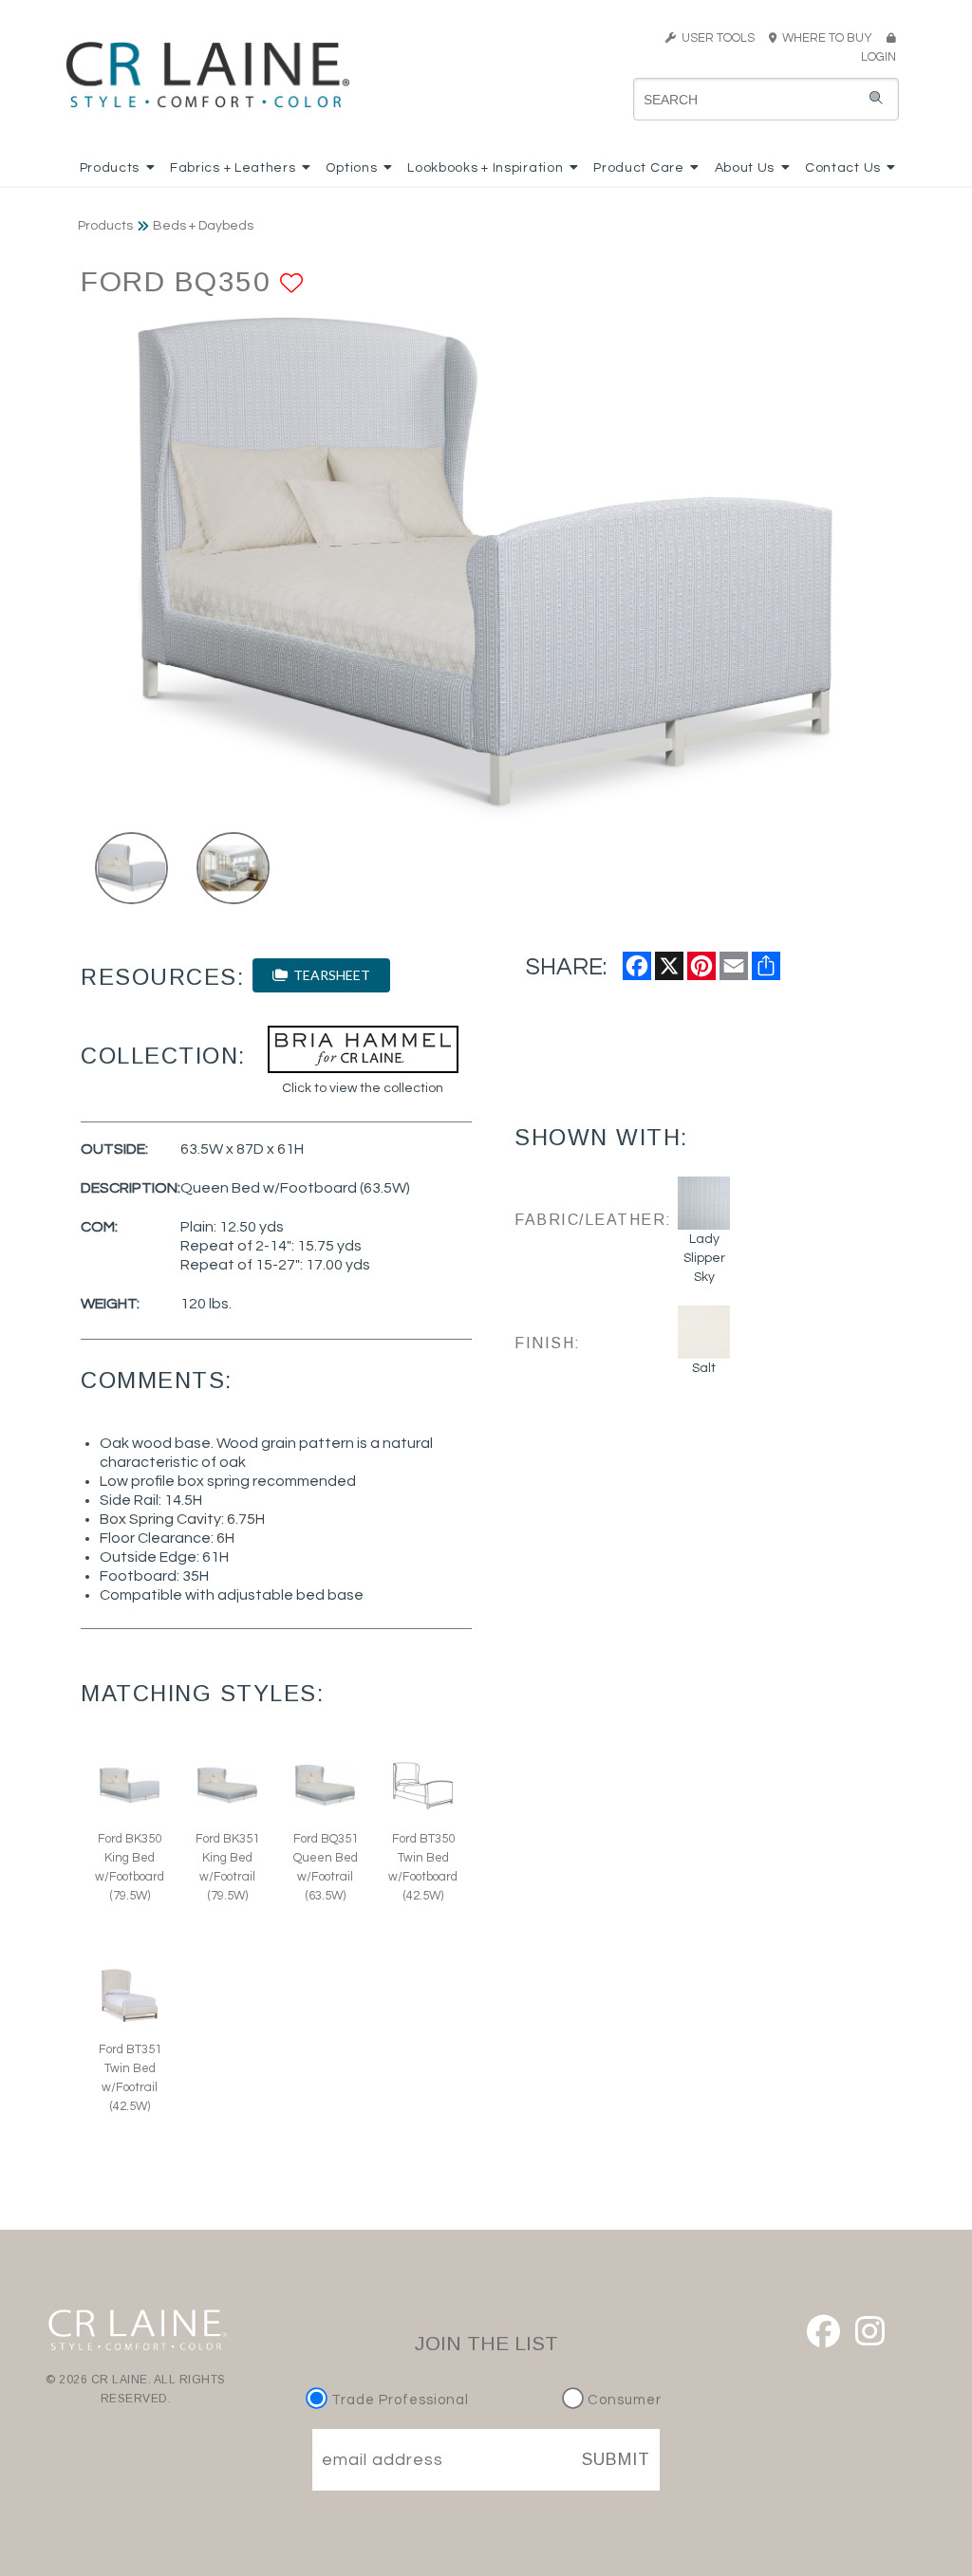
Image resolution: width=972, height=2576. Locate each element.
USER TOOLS (715, 38)
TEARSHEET (329, 975)
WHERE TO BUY (830, 38)
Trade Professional (398, 2400)
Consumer (623, 2400)
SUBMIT (616, 2459)
